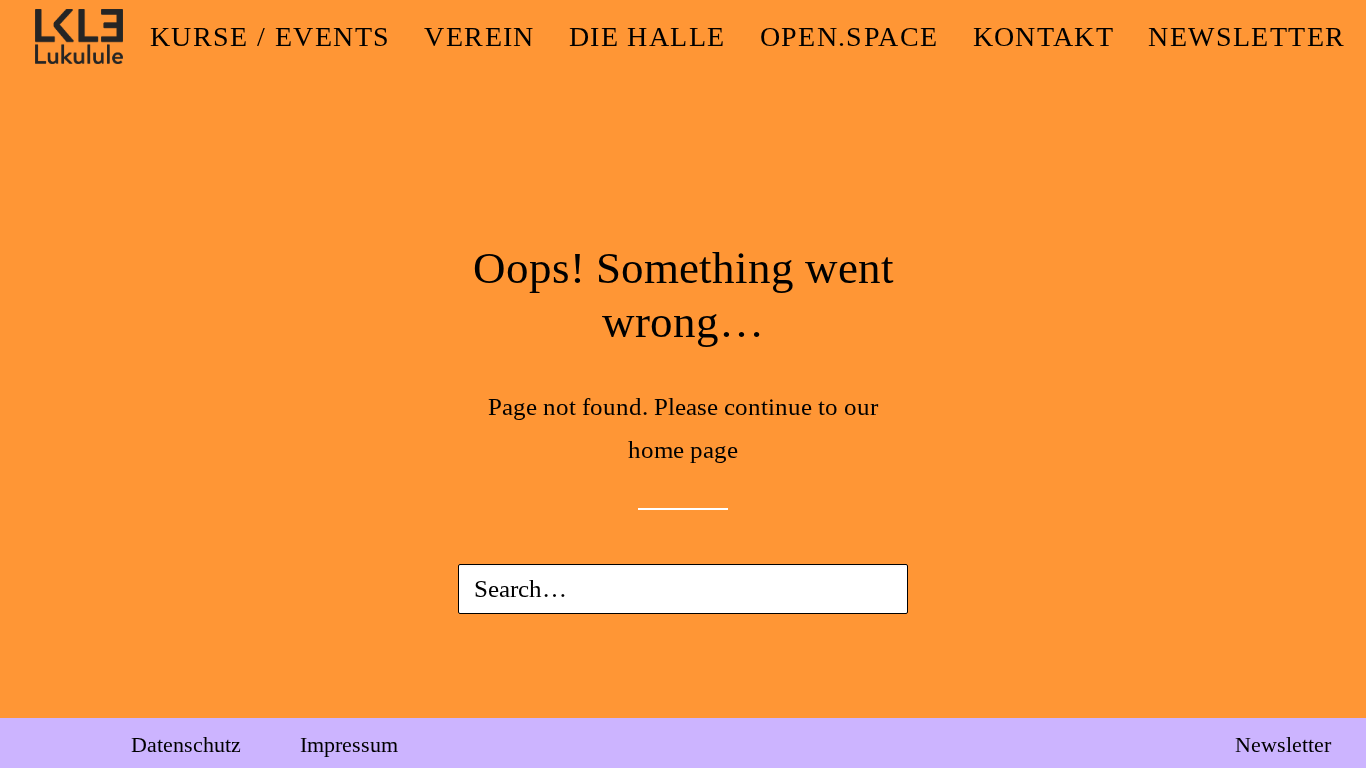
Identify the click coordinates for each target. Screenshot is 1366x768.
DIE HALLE (647, 36)
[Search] (683, 589)
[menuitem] (270, 36)
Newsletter (1283, 744)
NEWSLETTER (1246, 36)
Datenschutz (186, 744)
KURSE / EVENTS (270, 36)
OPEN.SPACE (849, 36)
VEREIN (479, 36)
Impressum (349, 744)
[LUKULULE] (79, 36)
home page (683, 449)
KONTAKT (1044, 36)
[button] (864, 592)
